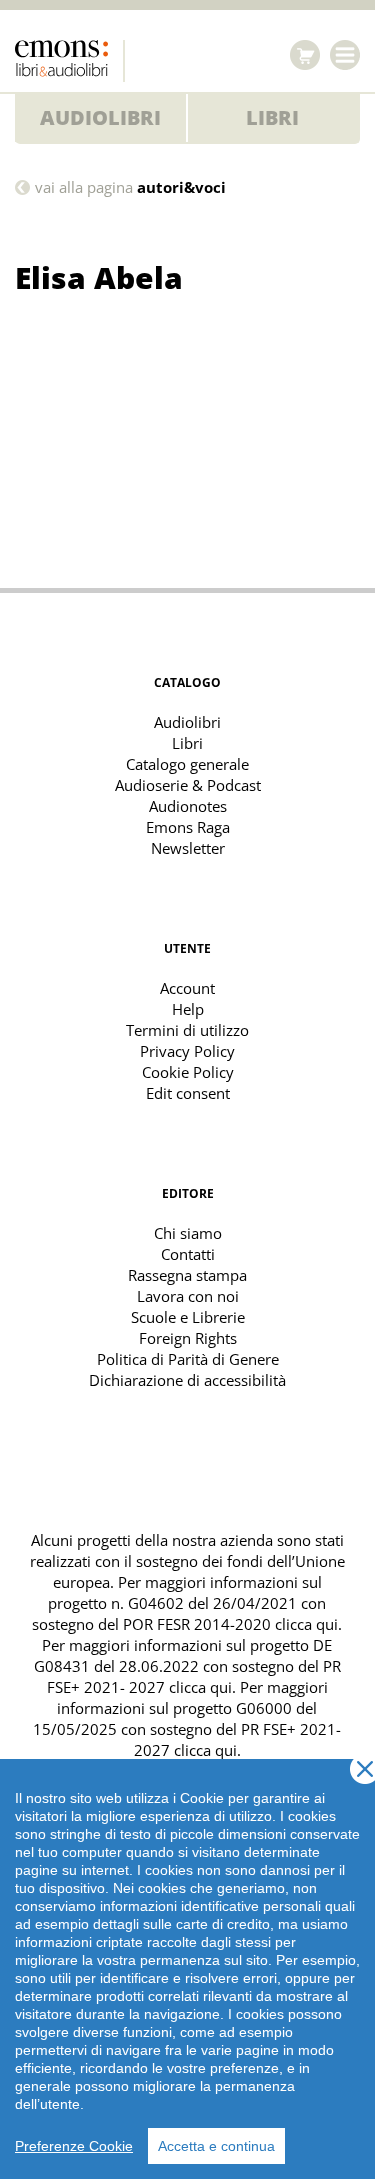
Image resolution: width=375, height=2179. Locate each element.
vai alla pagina (130, 187)
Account (187, 988)
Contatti (188, 1254)
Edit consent (188, 1093)
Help (188, 1009)
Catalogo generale (187, 764)
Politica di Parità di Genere (188, 1359)
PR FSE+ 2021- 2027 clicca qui (194, 1676)
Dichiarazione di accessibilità (187, 1380)
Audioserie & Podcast (188, 785)
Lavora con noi (188, 1296)
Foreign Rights (188, 1338)
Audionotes (188, 806)
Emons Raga (188, 827)
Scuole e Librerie (188, 1317)
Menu (345, 55)
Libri (272, 117)
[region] (187, 1969)
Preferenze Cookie (74, 2146)
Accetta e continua (216, 2146)
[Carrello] (305, 55)
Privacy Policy (187, 1051)
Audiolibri (100, 117)
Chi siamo (188, 1233)
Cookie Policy (188, 1072)
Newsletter (188, 848)
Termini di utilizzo (187, 1030)
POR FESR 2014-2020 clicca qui (230, 1624)
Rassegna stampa (187, 1275)
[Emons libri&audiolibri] (70, 61)
